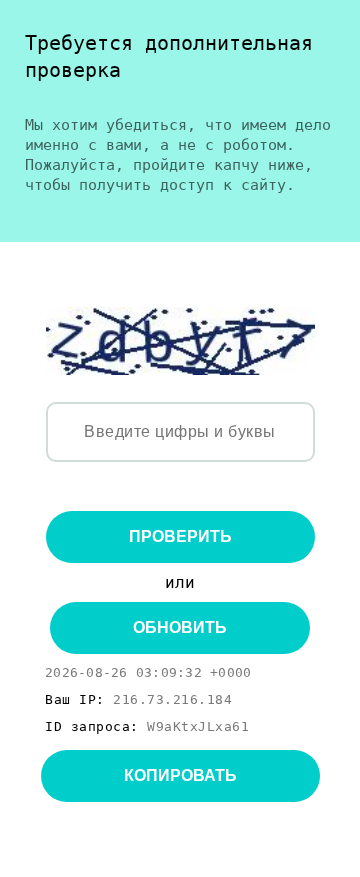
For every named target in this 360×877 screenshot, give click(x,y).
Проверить (180, 536)
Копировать (180, 775)
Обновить (180, 627)
